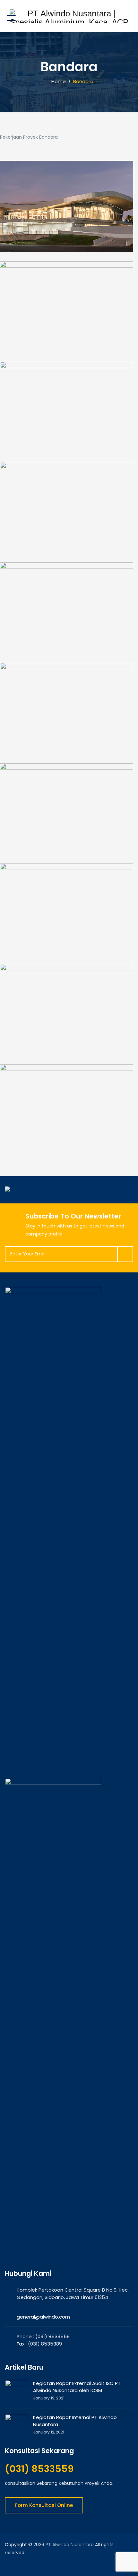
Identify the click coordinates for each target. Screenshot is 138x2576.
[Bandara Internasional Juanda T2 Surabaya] (67, 1013)
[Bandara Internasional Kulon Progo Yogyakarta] (67, 1113)
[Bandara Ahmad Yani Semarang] (67, 616)
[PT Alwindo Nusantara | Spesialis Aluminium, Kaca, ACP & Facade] (69, 16)
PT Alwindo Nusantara (70, 2545)
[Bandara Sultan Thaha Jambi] (67, 816)
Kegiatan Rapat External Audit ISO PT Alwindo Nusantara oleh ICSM (77, 2387)
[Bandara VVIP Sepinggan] (67, 314)
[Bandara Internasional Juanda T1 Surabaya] (67, 912)
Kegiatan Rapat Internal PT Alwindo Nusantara (75, 2421)
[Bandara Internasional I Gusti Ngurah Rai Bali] (67, 511)
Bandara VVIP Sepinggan (67, 334)
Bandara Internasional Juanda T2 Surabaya (67, 1037)
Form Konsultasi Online (44, 2505)
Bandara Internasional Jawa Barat (67, 735)
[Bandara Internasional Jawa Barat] (67, 716)
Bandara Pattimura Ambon (67, 434)
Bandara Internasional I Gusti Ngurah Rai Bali (67, 535)
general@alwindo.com (43, 2317)
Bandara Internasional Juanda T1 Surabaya (67, 936)
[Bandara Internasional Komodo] (67, 214)
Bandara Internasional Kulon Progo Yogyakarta (67, 1137)
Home (57, 81)
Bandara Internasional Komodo (67, 233)
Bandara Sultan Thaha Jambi (67, 836)
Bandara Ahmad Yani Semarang (67, 635)
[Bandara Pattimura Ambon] (67, 415)
